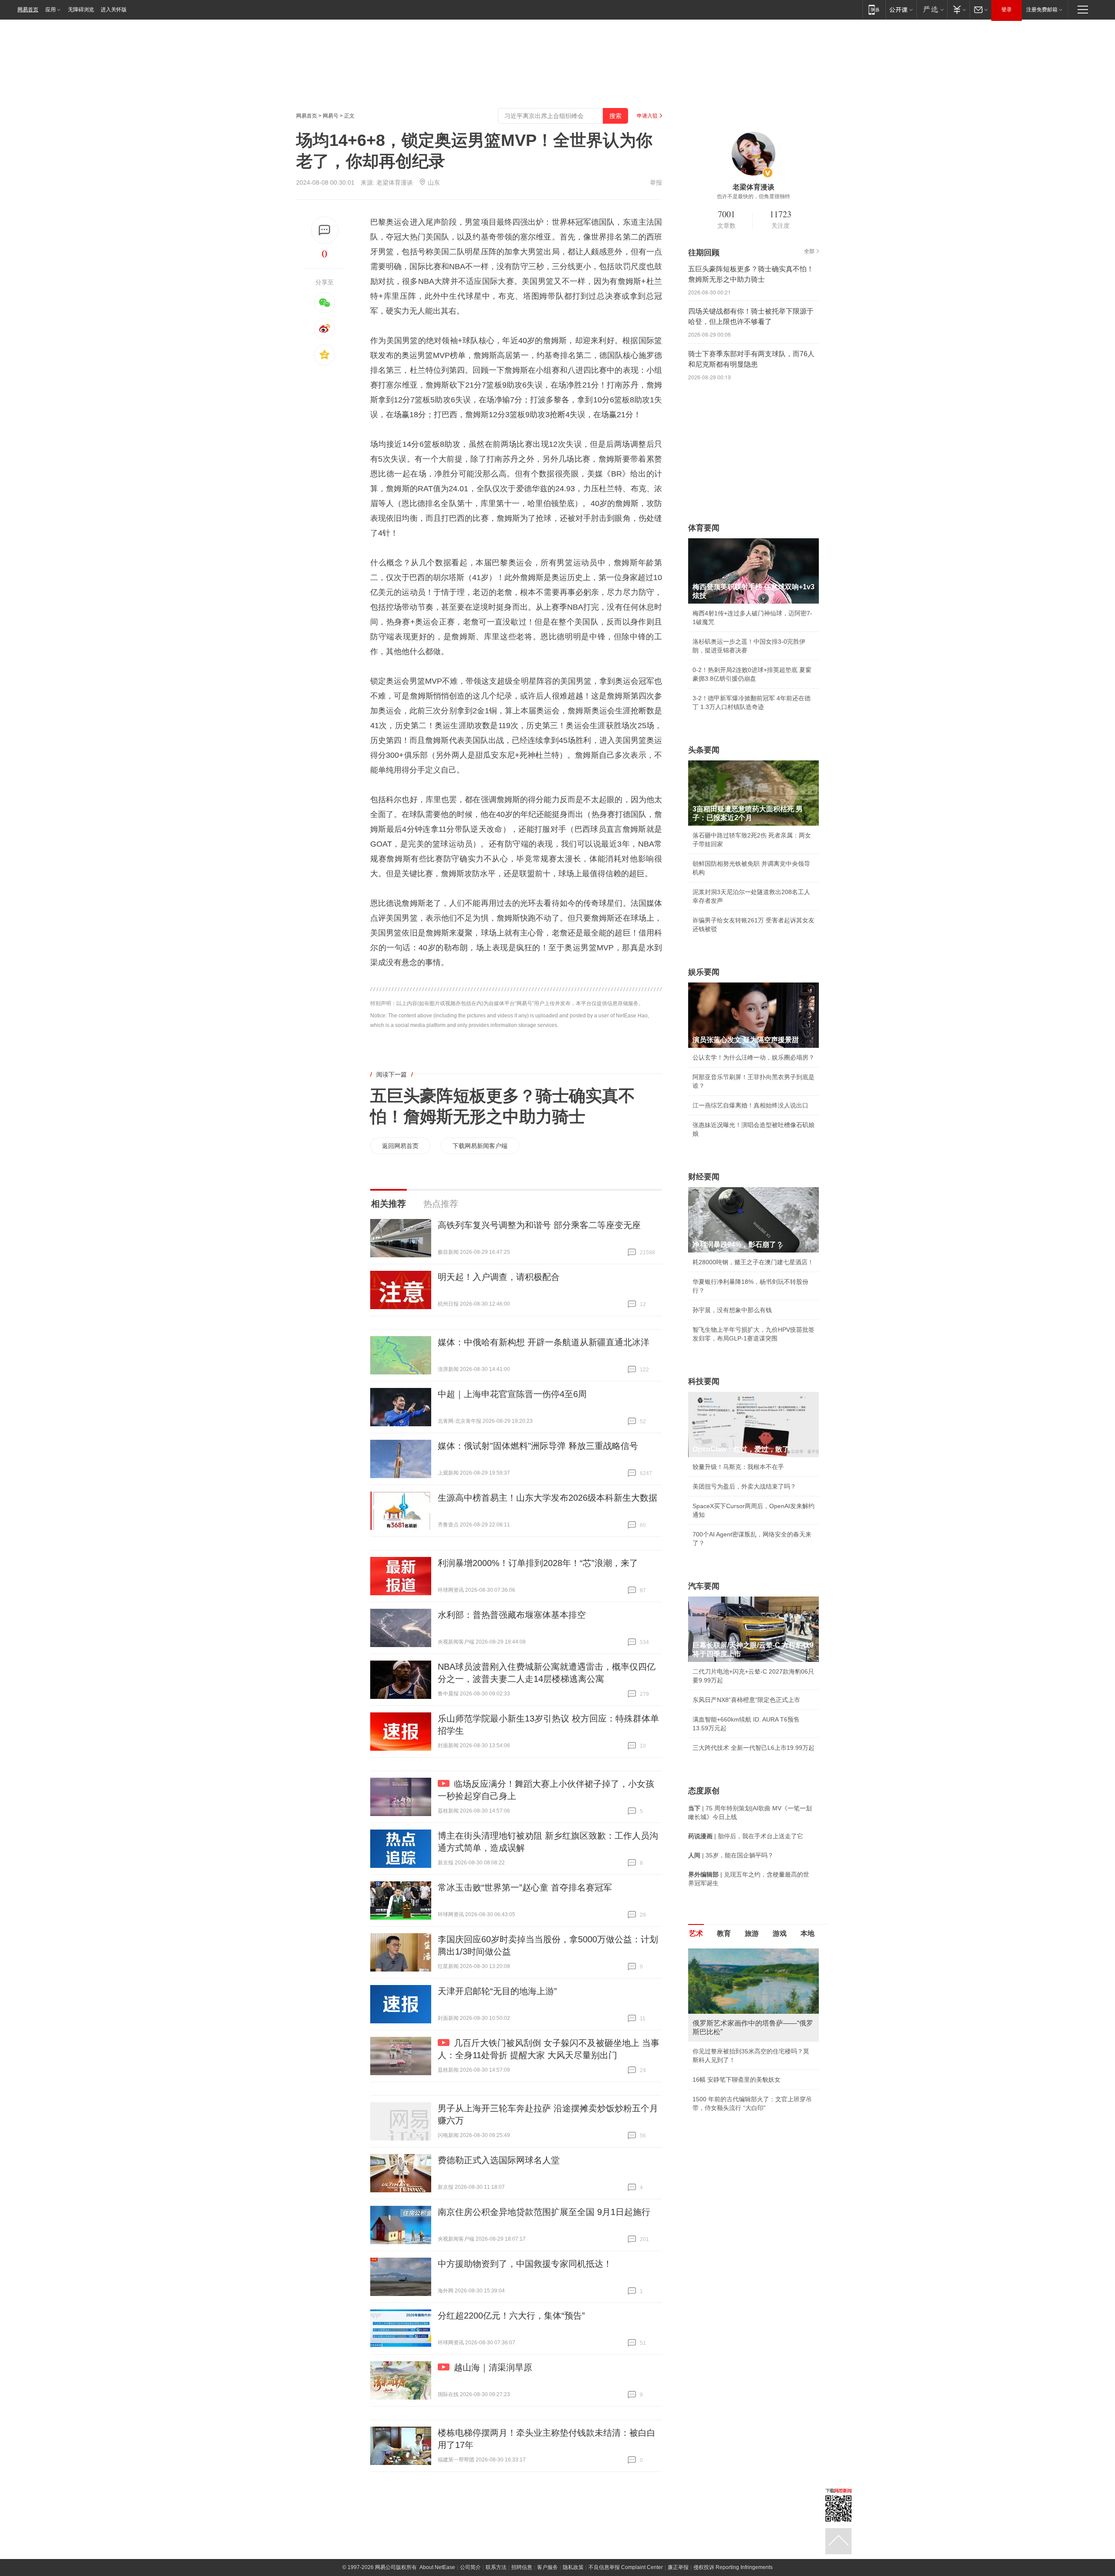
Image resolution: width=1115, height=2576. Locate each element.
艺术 (696, 1933)
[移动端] (874, 9)
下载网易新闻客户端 (480, 1146)
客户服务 (547, 2567)
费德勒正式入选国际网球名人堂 (499, 2160)
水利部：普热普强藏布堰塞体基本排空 (512, 1615)
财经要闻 (704, 1177)
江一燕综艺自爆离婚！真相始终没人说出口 (750, 1105)
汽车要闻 (704, 1586)
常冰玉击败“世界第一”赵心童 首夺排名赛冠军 (525, 1887)
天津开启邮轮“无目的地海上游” (497, 1991)
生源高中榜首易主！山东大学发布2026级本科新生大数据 (547, 1498)
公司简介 (470, 2567)
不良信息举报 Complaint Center (626, 2567)
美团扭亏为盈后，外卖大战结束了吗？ (744, 1486)
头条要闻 (704, 750)
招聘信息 (522, 2567)
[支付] (958, 9)
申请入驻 (647, 116)
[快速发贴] (325, 230)
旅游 (752, 1933)
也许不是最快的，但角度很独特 (753, 196)
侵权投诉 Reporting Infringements (733, 2567)
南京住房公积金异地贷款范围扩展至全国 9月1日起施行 (544, 2212)
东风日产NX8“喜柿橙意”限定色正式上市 (746, 1700)
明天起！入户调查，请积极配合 (499, 1277)
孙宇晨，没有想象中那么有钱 (732, 1310)
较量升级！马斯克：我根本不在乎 (738, 1467)
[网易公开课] (901, 9)
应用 (51, 10)
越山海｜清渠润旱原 (493, 2367)
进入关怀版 (114, 10)
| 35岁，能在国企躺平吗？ (731, 1855)
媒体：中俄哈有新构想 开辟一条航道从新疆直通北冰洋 (544, 1342)
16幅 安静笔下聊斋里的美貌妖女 (737, 2080)
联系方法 (496, 2567)
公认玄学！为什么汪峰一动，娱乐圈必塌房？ (753, 1057)
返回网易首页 (400, 1146)
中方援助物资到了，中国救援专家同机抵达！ (525, 2264)
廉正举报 (678, 2567)
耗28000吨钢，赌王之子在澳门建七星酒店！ (753, 1262)
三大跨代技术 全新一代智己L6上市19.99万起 (753, 1748)
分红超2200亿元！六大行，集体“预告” (511, 2316)
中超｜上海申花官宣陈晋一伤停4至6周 (512, 1394)
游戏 (780, 1933)
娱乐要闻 (704, 972)
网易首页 (28, 10)
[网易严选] (932, 9)
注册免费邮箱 (1042, 10)
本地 (808, 1933)
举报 (656, 182)
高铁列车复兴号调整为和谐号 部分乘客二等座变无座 (539, 1225)
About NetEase (437, 2567)
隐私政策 (573, 2567)
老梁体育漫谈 (395, 182)
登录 (1007, 10)
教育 (724, 1933)
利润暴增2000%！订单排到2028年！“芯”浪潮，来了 (538, 1563)
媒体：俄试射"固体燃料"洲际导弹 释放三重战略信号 (538, 1446)
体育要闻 (704, 528)
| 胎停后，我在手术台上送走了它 (746, 1836)
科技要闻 (704, 1381)
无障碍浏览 (81, 10)
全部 (809, 251)
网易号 (331, 116)
